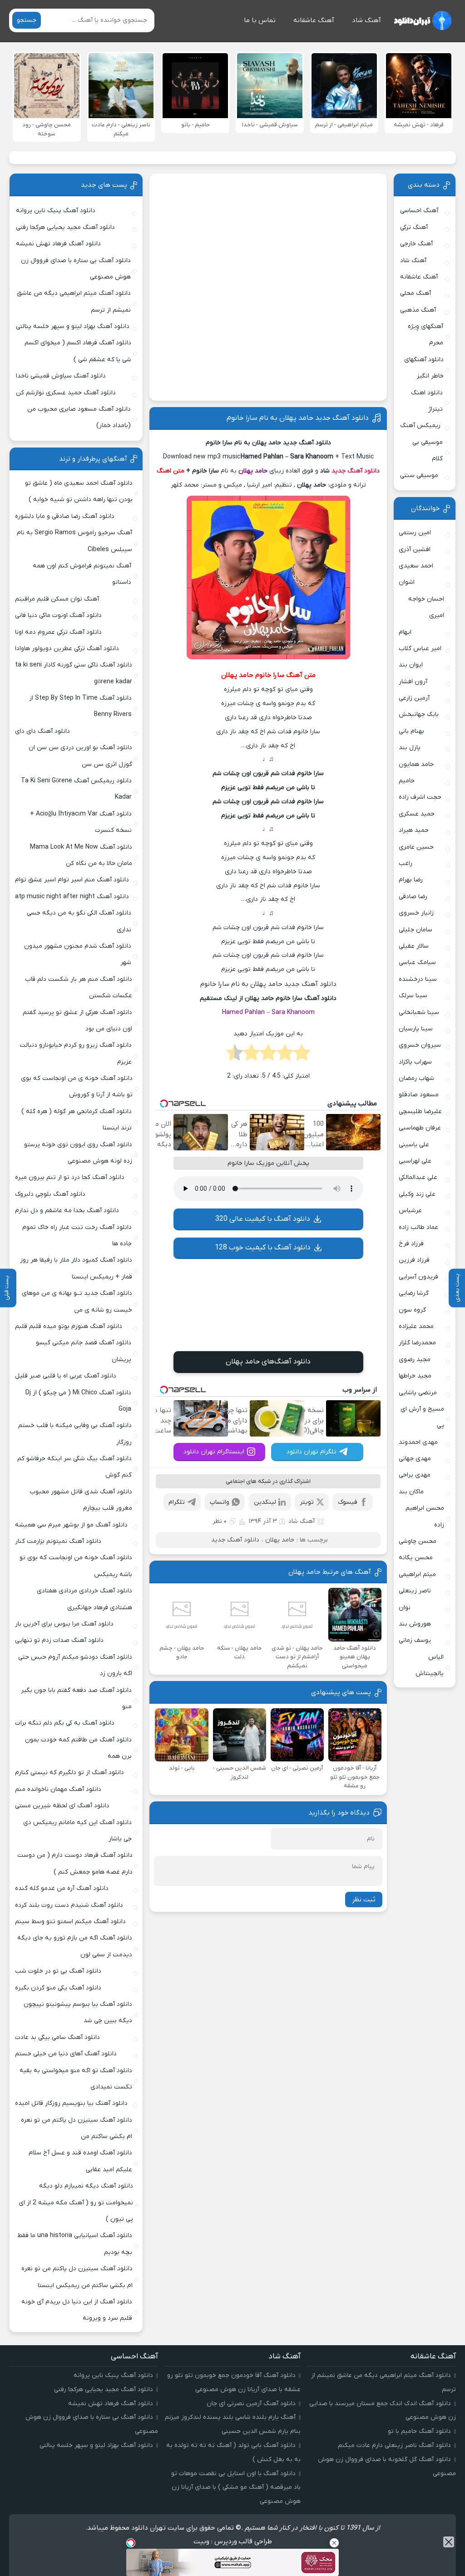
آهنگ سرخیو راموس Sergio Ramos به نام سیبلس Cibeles (74, 541)
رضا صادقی (413, 897)
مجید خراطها (415, 1376)
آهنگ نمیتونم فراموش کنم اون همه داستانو (82, 574)
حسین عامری (416, 847)
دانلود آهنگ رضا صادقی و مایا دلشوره (65, 516)
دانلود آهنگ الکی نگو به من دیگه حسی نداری (79, 921)
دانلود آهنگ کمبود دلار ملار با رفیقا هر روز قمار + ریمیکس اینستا (76, 1268)
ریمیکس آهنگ (420, 425)
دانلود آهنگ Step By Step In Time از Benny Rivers (80, 706)
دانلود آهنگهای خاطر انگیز (424, 368)
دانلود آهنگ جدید (356, 471)
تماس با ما (260, 20)
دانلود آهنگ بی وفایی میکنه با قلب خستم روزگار (75, 1434)
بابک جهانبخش (419, 714)
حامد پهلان (280, 1540)
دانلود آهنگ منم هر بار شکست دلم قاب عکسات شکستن (79, 987)
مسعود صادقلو (419, 1095)
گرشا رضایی (414, 1293)
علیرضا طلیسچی (420, 1111)
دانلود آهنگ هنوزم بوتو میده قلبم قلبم (69, 1326)
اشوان (407, 582)
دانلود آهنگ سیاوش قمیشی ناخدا (61, 376)
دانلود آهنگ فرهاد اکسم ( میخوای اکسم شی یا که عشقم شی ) (78, 351)
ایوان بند (411, 665)
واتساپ (220, 1502)
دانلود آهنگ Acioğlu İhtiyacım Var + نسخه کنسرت (81, 822)
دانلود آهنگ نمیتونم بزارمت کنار (58, 1541)
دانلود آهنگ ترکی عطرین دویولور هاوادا (67, 649)
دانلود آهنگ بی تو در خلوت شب (58, 1971)
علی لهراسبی (415, 1161)
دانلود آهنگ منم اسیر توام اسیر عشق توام (72, 880)
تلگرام (177, 1502)
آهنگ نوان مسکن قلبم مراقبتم (57, 599)
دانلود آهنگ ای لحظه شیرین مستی (62, 1806)
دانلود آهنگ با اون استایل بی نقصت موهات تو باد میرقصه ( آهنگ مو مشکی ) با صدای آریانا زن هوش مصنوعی (236, 2488)
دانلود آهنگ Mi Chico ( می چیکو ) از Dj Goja (78, 1401)
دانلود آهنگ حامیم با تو (419, 2431)
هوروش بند (415, 1624)
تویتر (307, 1502)
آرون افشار (413, 682)
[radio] (302, 1055)
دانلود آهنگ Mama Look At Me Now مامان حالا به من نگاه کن (81, 855)
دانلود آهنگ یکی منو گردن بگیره (58, 1988)
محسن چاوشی (418, 1541)
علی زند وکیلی (417, 1194)
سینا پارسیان (416, 1029)
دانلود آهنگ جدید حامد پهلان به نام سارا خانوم (298, 418)
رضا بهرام (411, 880)
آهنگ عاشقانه (314, 20)
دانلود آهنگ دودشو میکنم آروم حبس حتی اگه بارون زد (75, 1665)
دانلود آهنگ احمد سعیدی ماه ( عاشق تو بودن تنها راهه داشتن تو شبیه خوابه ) (79, 491)
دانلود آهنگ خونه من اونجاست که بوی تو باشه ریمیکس (76, 1566)
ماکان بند (411, 1492)
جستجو (27, 20)
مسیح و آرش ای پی (422, 1417)
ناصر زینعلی (415, 1591)
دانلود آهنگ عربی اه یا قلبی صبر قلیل (66, 1376)
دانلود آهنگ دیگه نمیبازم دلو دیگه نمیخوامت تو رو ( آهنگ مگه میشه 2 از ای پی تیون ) (76, 2203)
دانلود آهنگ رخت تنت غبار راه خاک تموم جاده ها (77, 1236)
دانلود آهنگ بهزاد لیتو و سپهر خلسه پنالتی (73, 326)
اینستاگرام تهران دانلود (214, 1452)
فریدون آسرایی (418, 1277)
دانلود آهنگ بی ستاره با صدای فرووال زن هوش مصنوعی (76, 269)
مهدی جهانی (415, 1459)
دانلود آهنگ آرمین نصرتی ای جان (251, 2404)
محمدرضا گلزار (417, 1343)
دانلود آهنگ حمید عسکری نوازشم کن (66, 393)
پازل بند (410, 748)
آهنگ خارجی (416, 244)
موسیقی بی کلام (428, 450)
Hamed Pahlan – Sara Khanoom (268, 1012)
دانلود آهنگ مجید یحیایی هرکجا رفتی (65, 227)
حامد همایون (416, 764)
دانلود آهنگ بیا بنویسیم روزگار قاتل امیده (71, 2103)
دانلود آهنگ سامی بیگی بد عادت (57, 2037)
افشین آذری (415, 550)
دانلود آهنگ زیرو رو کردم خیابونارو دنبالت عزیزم (76, 1053)
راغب (406, 863)
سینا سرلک (413, 996)
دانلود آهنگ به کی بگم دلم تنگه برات (65, 1723)
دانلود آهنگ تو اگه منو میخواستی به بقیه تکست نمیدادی (76, 2079)
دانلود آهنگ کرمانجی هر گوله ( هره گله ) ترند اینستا (77, 1120)
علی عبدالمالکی (418, 1177)
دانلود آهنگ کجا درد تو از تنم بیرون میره (70, 1177)
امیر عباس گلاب (420, 649)
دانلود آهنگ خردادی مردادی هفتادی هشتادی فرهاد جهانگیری (84, 1599)
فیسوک (348, 1502)
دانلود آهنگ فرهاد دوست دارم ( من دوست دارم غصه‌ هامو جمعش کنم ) (75, 1863)
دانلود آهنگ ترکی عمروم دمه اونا (58, 632)
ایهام (405, 632)
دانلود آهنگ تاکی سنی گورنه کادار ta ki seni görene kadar (74, 673)
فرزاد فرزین (414, 1260)
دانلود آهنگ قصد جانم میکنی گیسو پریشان (84, 1351)
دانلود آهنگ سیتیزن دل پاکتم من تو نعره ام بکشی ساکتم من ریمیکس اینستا (77, 2277)
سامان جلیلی (416, 930)
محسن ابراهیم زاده (425, 1516)
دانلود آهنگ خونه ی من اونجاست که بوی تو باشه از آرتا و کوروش (77, 1087)
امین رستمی (415, 533)
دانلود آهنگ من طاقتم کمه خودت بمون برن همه (78, 1748)
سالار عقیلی (414, 946)
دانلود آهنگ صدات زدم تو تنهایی (59, 1640)
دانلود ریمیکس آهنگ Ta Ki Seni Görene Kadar (76, 789)
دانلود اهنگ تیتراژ (427, 401)
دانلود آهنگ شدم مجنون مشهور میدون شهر (78, 954)
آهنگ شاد (366, 20)
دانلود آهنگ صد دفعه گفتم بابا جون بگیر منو (76, 1698)
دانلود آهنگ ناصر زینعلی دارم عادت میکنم (394, 2445)
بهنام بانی (411, 731)
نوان (405, 1608)
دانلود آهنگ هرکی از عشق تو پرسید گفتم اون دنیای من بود (77, 1021)
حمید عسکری (417, 814)
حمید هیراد (414, 830)
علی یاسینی (414, 1145)
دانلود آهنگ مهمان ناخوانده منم (58, 1789)
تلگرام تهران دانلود (312, 1452)
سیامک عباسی (417, 962)
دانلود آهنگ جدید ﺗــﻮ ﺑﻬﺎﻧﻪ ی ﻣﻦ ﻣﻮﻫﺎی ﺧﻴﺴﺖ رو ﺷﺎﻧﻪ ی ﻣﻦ (77, 1301)
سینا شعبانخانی (419, 1012)
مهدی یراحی (415, 1475)
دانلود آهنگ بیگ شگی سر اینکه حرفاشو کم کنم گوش (74, 1467)
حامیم (407, 781)
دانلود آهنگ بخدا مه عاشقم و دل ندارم (67, 1211)
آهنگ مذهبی (418, 310)
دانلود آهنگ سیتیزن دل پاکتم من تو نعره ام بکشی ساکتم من (77, 2128)
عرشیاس (410, 1211)
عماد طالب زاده (418, 1227)
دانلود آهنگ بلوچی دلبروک (50, 1194)
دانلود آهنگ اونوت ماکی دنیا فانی (58, 615)
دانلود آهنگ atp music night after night (72, 897)
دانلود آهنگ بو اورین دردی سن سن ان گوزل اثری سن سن (80, 756)
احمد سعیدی (416, 566)
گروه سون (412, 1310)
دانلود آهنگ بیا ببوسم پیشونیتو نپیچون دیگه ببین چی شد (78, 2012)
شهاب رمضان (416, 1078)
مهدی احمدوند (418, 1442)
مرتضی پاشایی (418, 1393)
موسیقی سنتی (419, 475)
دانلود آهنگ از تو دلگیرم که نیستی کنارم (69, 1773)
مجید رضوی (415, 1360)
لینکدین (265, 1502)
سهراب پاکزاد (415, 1062)
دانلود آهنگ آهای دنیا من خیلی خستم (66, 2054)
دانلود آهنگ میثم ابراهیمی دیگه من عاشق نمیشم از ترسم (74, 301)
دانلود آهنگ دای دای (42, 731)
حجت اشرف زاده (420, 797)
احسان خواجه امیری (426, 607)
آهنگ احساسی (419, 211)
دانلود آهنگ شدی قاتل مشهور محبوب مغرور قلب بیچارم (81, 1500)
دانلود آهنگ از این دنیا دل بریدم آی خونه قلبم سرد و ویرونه (77, 2310)
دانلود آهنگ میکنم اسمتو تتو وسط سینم (70, 1922)
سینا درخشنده (418, 979)
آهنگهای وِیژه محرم (425, 335)
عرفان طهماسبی (420, 1128)
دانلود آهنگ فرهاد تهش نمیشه (58, 244)
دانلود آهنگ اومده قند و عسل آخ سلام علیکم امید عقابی (80, 2161)
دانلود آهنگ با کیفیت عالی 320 (263, 1219)
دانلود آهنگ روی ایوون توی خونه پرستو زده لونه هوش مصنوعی (78, 1153)
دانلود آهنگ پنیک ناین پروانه (56, 211)
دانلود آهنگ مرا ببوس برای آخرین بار (64, 1624)
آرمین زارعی (414, 698)
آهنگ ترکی (414, 227)
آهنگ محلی (416, 293)
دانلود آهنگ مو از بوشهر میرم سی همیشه (71, 1525)
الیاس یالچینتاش (430, 1665)
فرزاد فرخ (411, 1244)
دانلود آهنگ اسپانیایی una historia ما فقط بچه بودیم (75, 2244)
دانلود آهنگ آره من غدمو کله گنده (62, 1888)
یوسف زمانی (415, 1640)
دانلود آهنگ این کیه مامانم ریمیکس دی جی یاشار (77, 1831)
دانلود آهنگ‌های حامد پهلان (268, 1362)
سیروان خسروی (420, 1045)
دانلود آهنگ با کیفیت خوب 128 (263, 1248)
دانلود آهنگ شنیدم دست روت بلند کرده (69, 1905)
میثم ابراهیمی (417, 1574)
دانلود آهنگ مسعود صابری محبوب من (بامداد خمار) (79, 417)
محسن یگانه (416, 1558)
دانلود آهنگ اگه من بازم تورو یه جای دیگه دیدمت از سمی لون (75, 1946)
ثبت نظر (364, 1900)
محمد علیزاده (416, 1326)
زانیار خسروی (416, 913)
